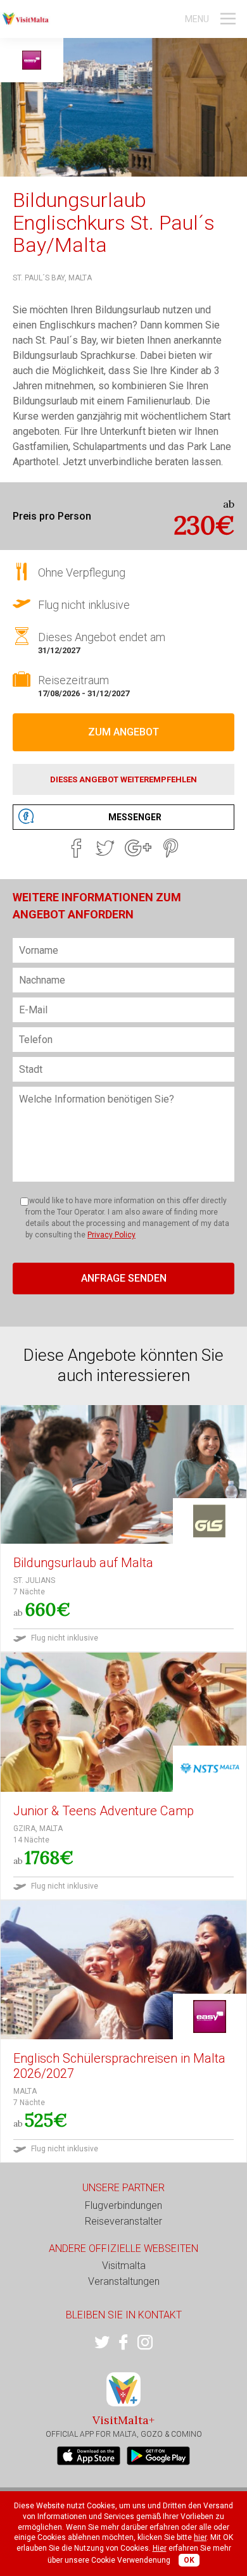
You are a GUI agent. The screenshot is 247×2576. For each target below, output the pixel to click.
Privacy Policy (111, 1235)
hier (200, 2537)
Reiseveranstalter (123, 2221)
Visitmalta (124, 2266)
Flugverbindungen (123, 2205)
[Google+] (138, 848)
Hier (160, 2548)
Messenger (135, 817)
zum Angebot (123, 732)
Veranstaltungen (124, 2281)
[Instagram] (145, 2342)
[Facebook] (76, 848)
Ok (189, 2560)
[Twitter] (105, 848)
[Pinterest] (171, 848)
